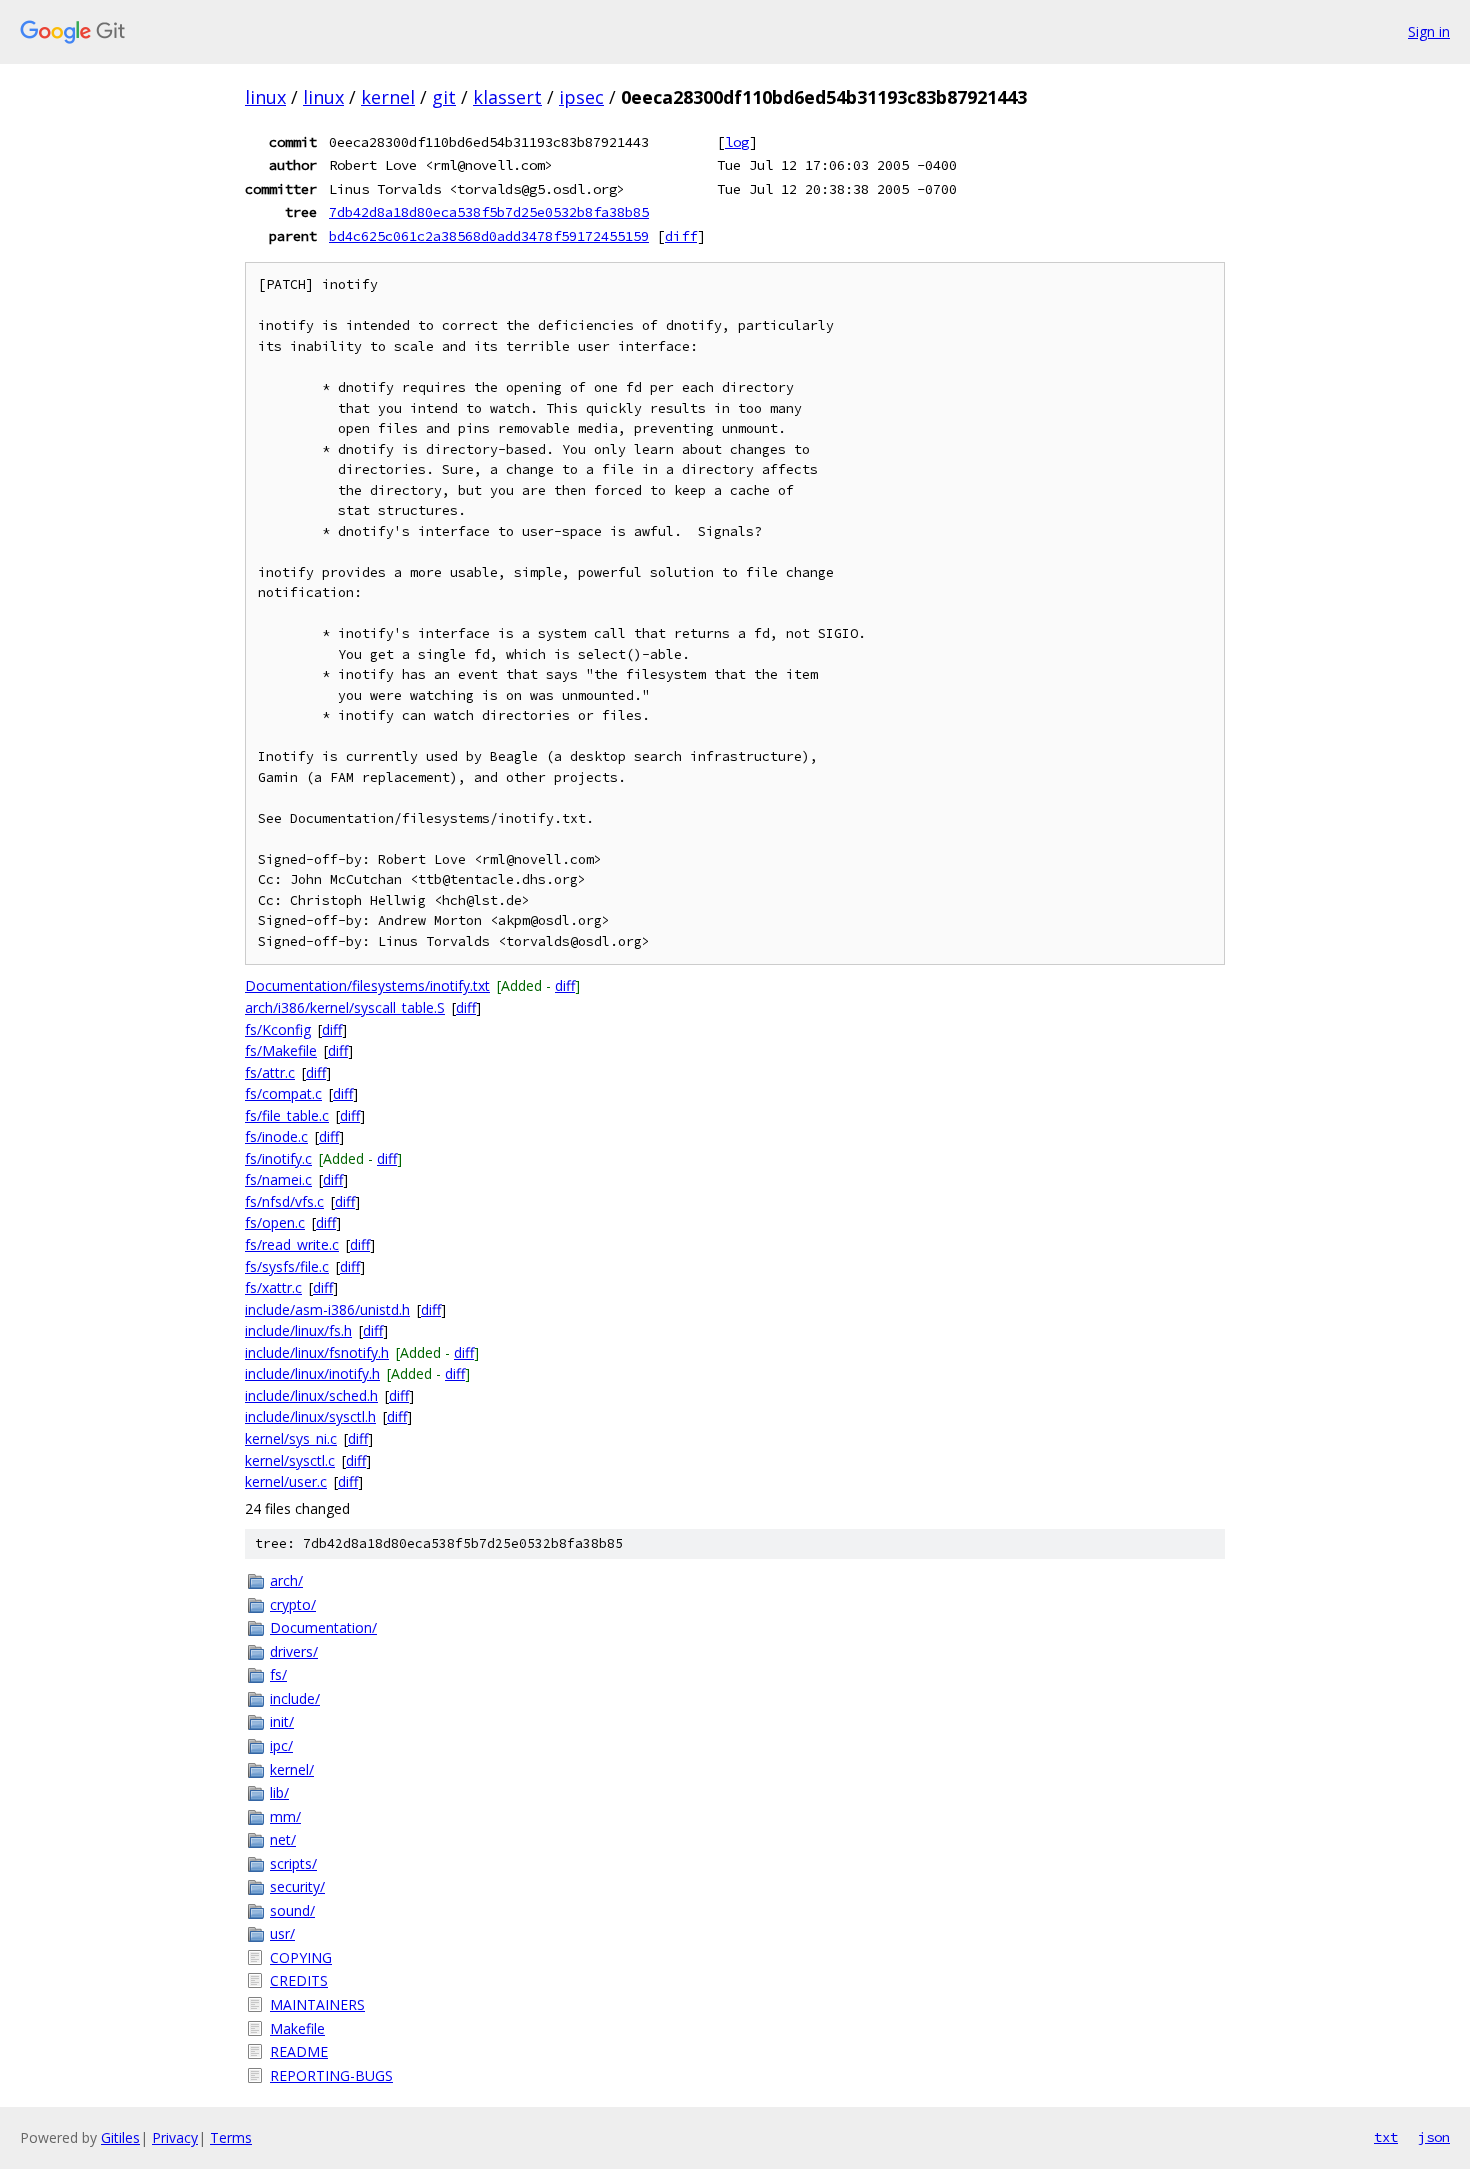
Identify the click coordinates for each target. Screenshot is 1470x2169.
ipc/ (281, 1745)
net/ (283, 1839)
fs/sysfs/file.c (287, 1266)
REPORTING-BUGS (331, 2075)
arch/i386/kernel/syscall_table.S (345, 1007)
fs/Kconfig (278, 1029)
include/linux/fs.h (298, 1330)
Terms (231, 2137)
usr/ (282, 1933)
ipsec (581, 97)
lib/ (279, 1792)
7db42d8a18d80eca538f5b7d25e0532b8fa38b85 (489, 212)
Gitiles (120, 2137)
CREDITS (299, 1980)
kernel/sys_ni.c (291, 1438)
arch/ (286, 1580)
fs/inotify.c (278, 1158)
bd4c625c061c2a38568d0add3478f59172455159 (489, 236)
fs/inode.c (276, 1136)
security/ (297, 1886)
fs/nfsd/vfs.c (284, 1201)
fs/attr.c (270, 1072)
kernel (388, 97)
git (444, 97)
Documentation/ (323, 1627)
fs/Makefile (281, 1050)
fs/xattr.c (273, 1287)
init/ (282, 1721)
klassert (507, 97)
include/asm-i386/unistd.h (327, 1309)
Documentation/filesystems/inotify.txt (367, 985)
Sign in (1429, 31)
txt (1386, 2137)
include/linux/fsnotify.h (317, 1352)
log (737, 142)
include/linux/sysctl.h (310, 1416)
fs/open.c (275, 1222)
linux (265, 97)
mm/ (285, 1816)
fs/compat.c (283, 1093)
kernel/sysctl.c (290, 1460)
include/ (295, 1698)
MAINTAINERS (317, 2004)
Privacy (175, 2137)
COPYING (301, 1957)
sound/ (292, 1910)
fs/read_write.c (292, 1244)
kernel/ (292, 1769)
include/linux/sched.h (311, 1395)
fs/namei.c (278, 1179)
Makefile (297, 2028)
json (1434, 2137)
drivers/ (294, 1651)
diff (681, 236)
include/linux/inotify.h (312, 1373)
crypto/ (293, 1604)
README (299, 2051)
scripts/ (293, 1863)
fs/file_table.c (287, 1115)
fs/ (278, 1674)
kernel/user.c (286, 1481)
